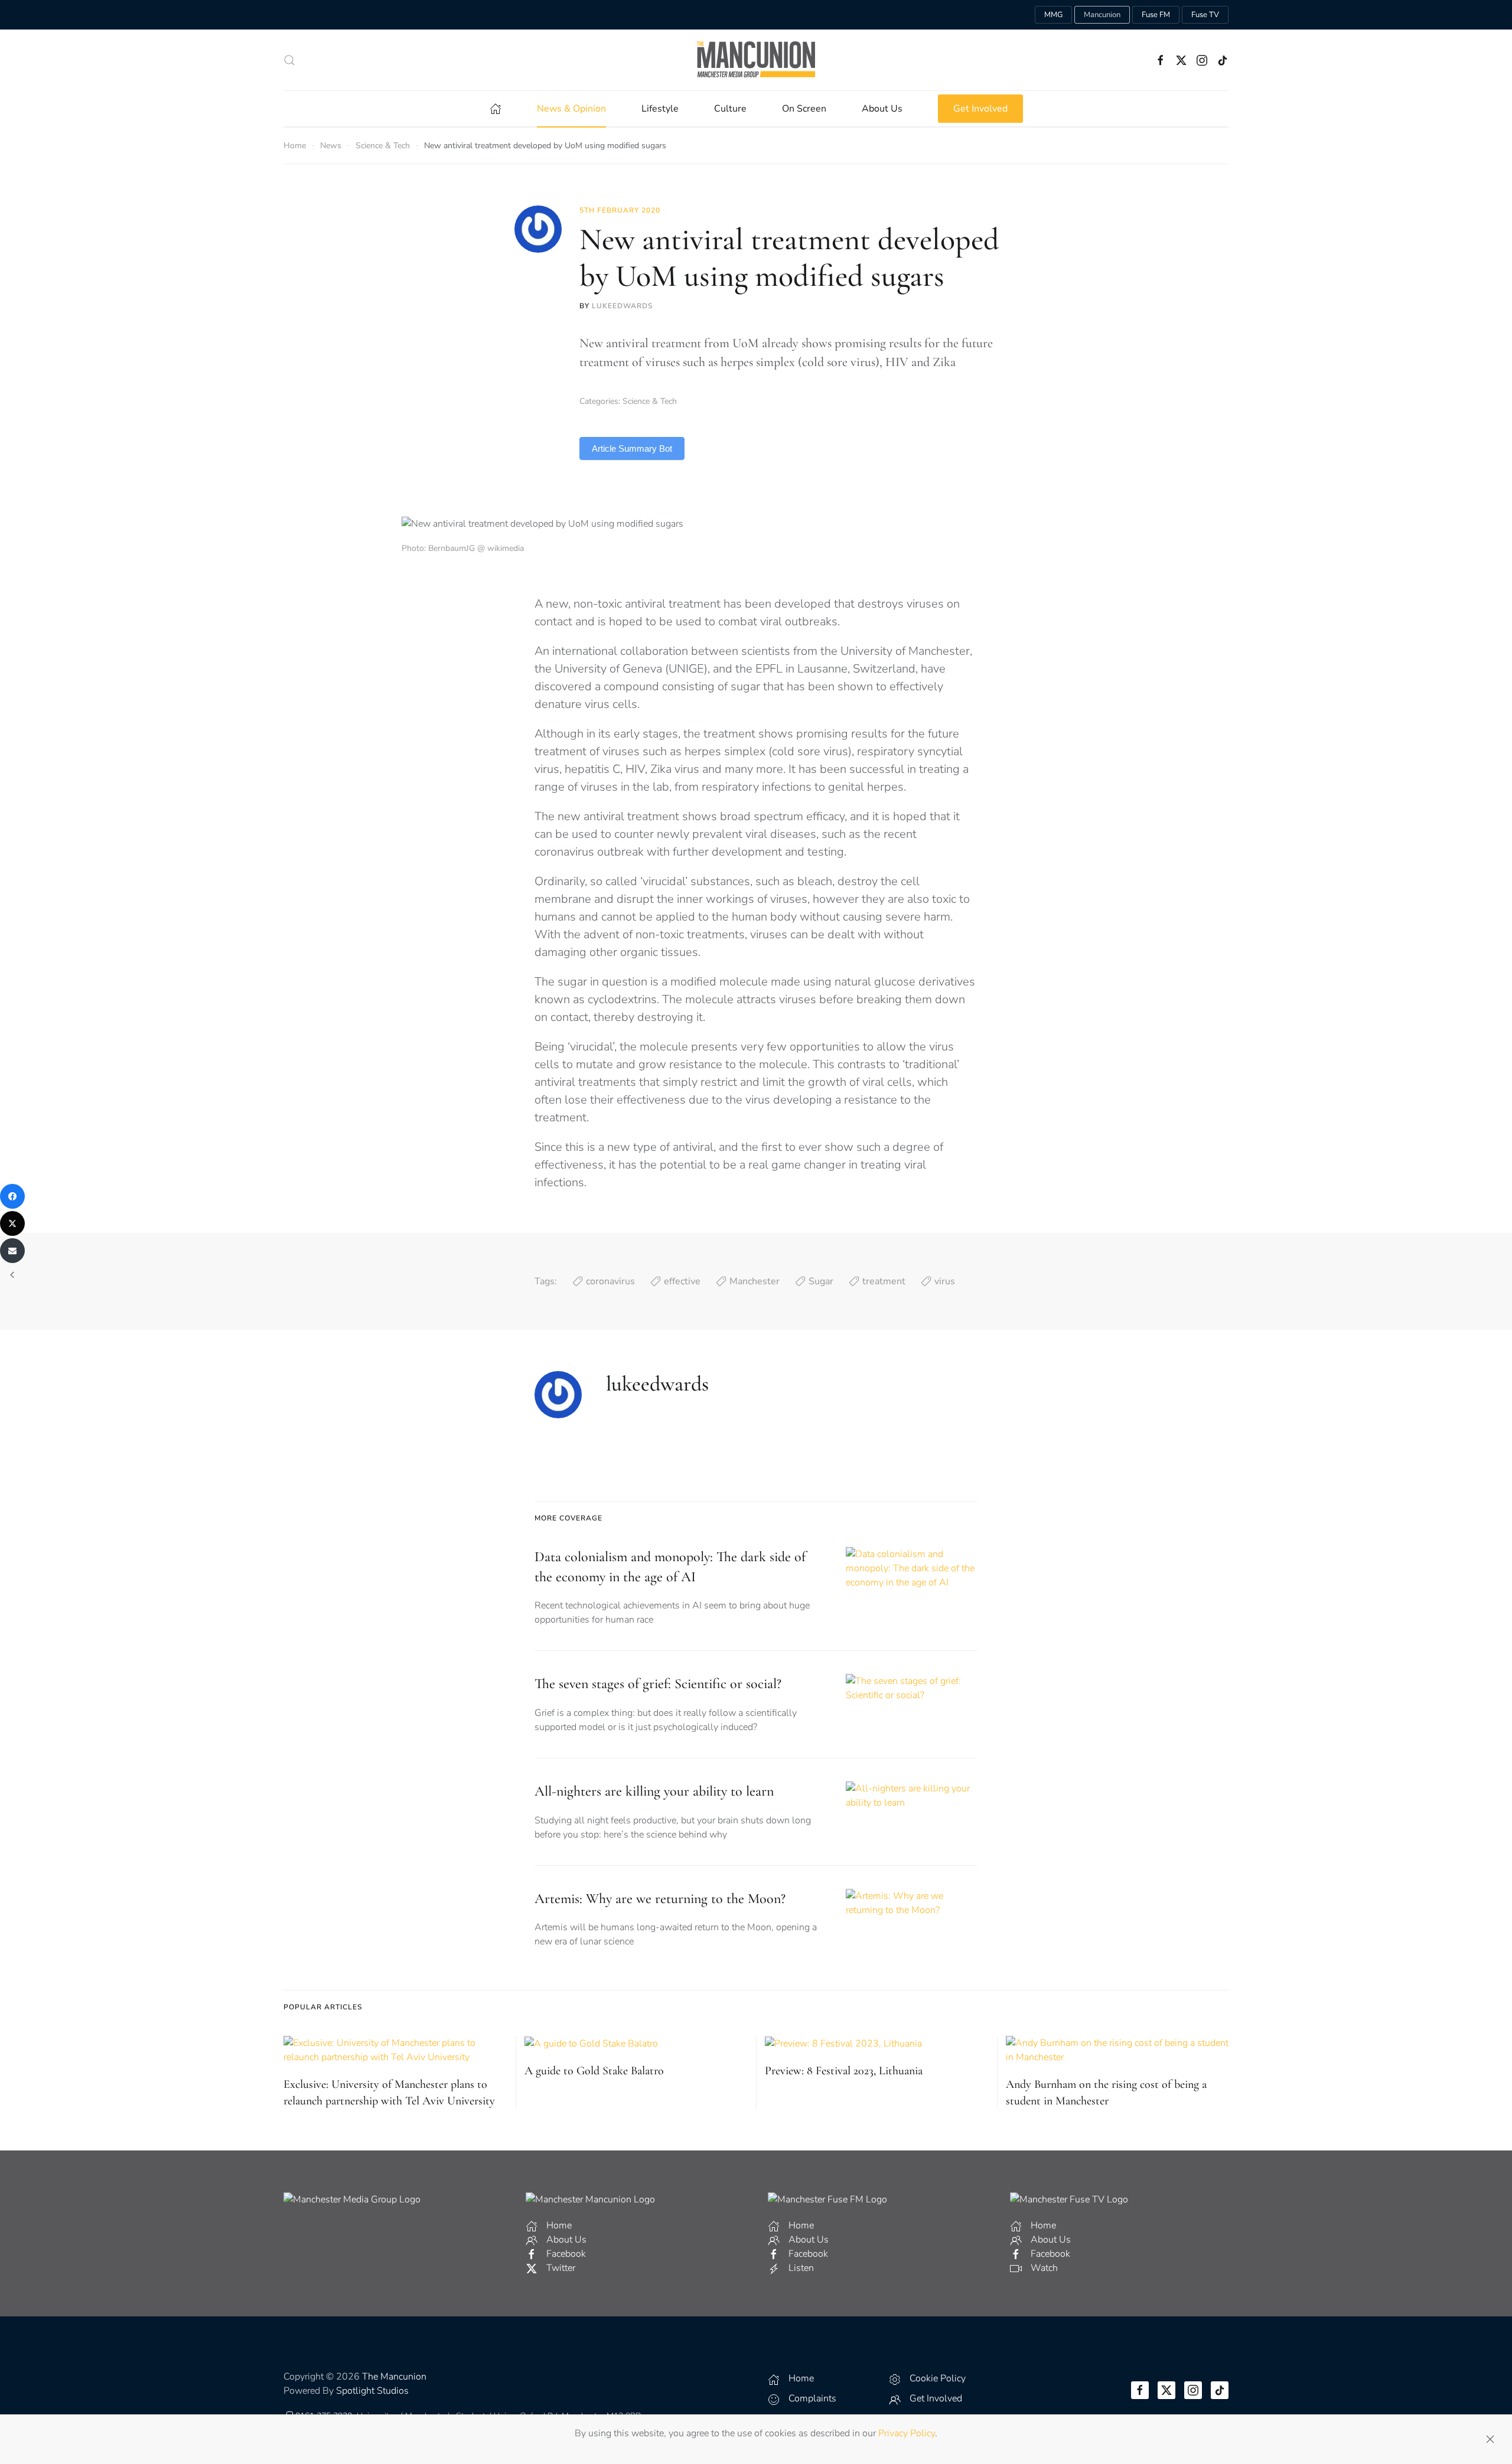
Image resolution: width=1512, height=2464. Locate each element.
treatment (884, 1281)
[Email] (12, 1251)
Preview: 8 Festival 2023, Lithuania (844, 2071)
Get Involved (980, 109)
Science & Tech (650, 401)
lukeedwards (622, 306)
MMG (1053, 15)
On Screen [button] (804, 109)
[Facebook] (12, 1196)
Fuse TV (1205, 15)
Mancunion (1102, 15)
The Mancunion (394, 2377)
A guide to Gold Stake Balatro (594, 2071)
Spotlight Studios (372, 2391)
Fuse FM (1156, 15)
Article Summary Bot (632, 448)
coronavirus (610, 1281)
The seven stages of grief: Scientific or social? (658, 1684)
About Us (882, 109)
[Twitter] (12, 1223)
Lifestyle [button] (660, 109)
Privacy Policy (907, 2433)
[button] (289, 60)
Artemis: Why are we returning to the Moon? (660, 1899)
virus (945, 1281)
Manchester (755, 1281)
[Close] (1490, 2439)
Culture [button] (730, 109)
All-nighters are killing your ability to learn (654, 1791)
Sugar (821, 1281)
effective (682, 1281)
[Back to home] (756, 60)
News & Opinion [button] (571, 109)
